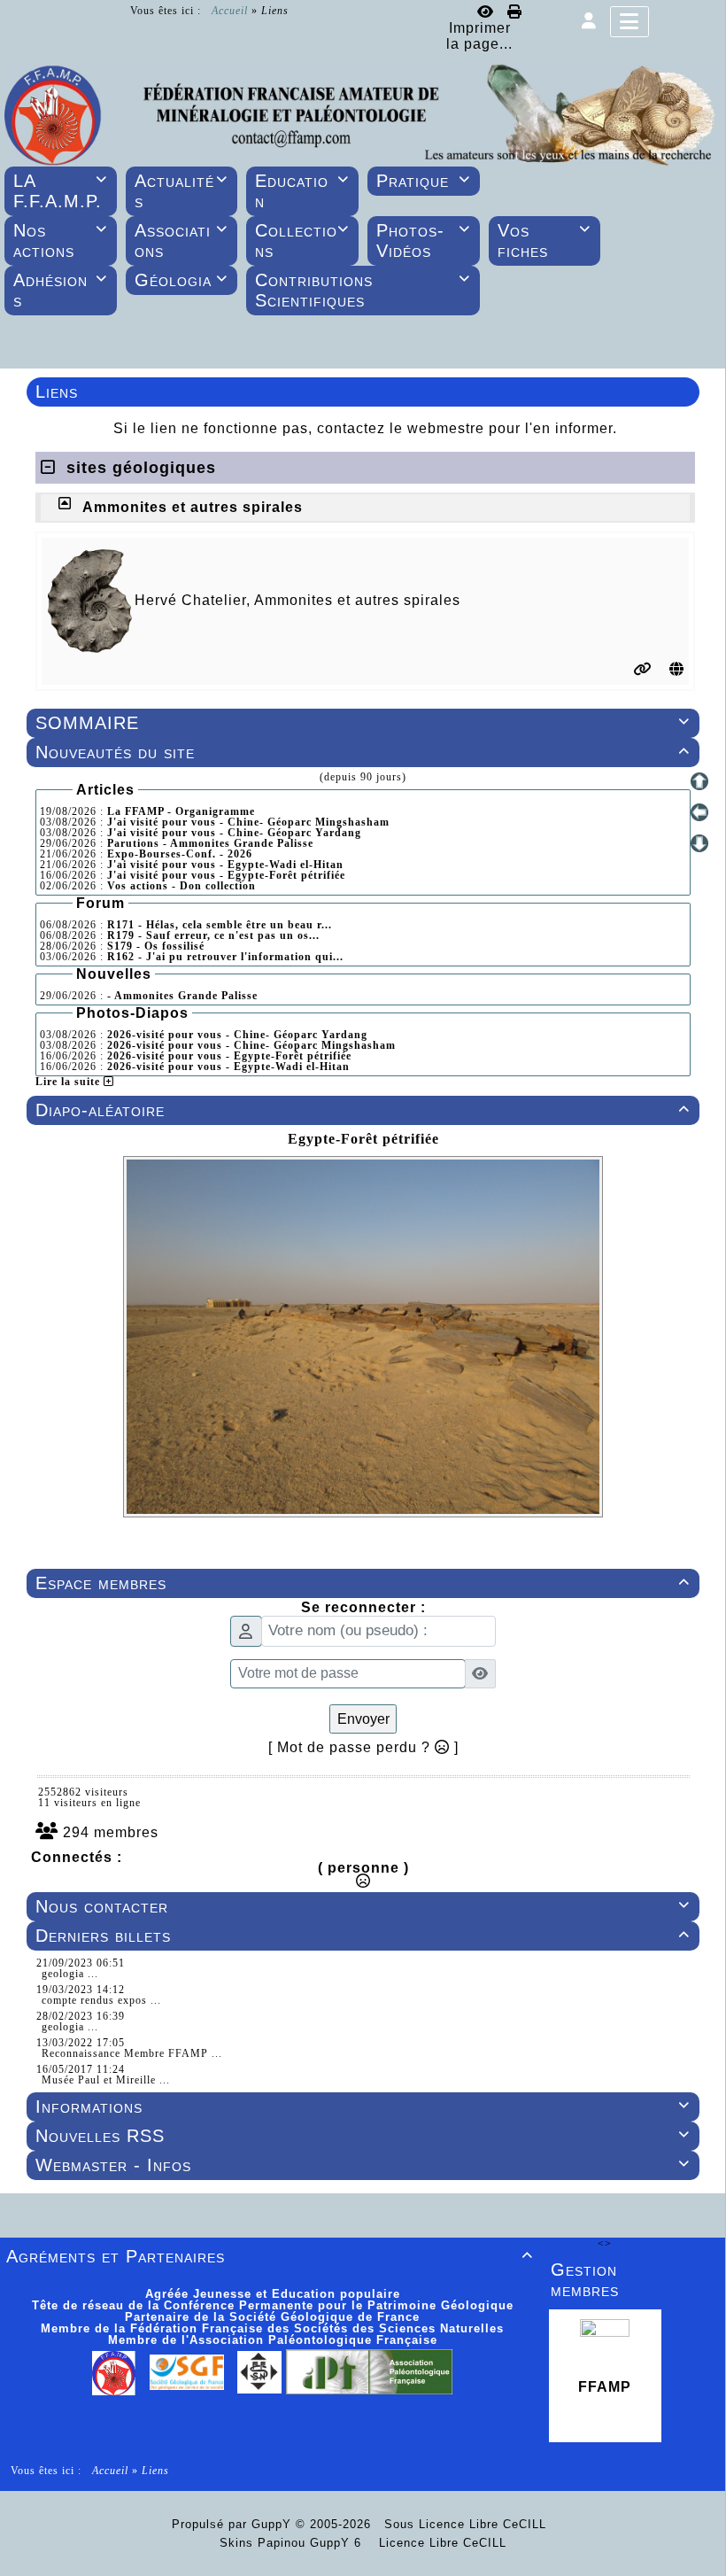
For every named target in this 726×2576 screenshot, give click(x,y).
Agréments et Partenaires (270, 2256)
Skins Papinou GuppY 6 (295, 2543)
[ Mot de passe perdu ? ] (363, 1747)
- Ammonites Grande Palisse (182, 996)
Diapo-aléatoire (363, 1110)
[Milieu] (699, 812)
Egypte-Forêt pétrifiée (363, 1139)
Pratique (423, 181)
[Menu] (629, 22)
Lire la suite (70, 1082)
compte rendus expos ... (101, 2000)
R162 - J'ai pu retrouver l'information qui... (225, 957)
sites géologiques (136, 468)
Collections (302, 241)
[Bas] (699, 843)
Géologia (181, 280)
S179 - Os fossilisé (156, 946)
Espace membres (363, 1583)
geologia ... (70, 1974)
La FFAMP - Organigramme (181, 811)
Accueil (230, 11)
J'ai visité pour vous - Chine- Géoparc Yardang (234, 833)
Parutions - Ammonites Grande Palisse (210, 843)
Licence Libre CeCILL (440, 2543)
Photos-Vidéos (423, 241)
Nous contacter (363, 1906)
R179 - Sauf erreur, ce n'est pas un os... (213, 935)
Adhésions (60, 290)
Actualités (181, 191)
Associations (181, 241)
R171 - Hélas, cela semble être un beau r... (220, 925)
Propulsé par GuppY (234, 2524)
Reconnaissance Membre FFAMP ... (132, 2053)
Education (302, 191)
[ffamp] (363, 113)
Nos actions (60, 241)
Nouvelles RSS (363, 2136)
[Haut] (699, 781)
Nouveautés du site (363, 752)
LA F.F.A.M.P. (60, 191)
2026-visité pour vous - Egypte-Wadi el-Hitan (228, 1067)
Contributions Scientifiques (362, 290)
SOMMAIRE (363, 723)
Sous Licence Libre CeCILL (467, 2524)
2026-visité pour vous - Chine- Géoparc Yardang (237, 1035)
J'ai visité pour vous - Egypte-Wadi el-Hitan (225, 865)
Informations (363, 2107)
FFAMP (605, 2387)
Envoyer (363, 1719)
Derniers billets (363, 1936)
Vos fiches (544, 241)
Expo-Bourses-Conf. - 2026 (180, 854)
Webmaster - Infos (363, 2165)
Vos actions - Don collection (181, 886)
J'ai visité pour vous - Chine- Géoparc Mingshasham (248, 822)
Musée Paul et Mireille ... (106, 2080)
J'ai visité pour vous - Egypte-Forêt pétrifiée (226, 875)
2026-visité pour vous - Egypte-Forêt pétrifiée (229, 1056)
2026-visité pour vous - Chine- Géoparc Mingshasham (251, 1045)
